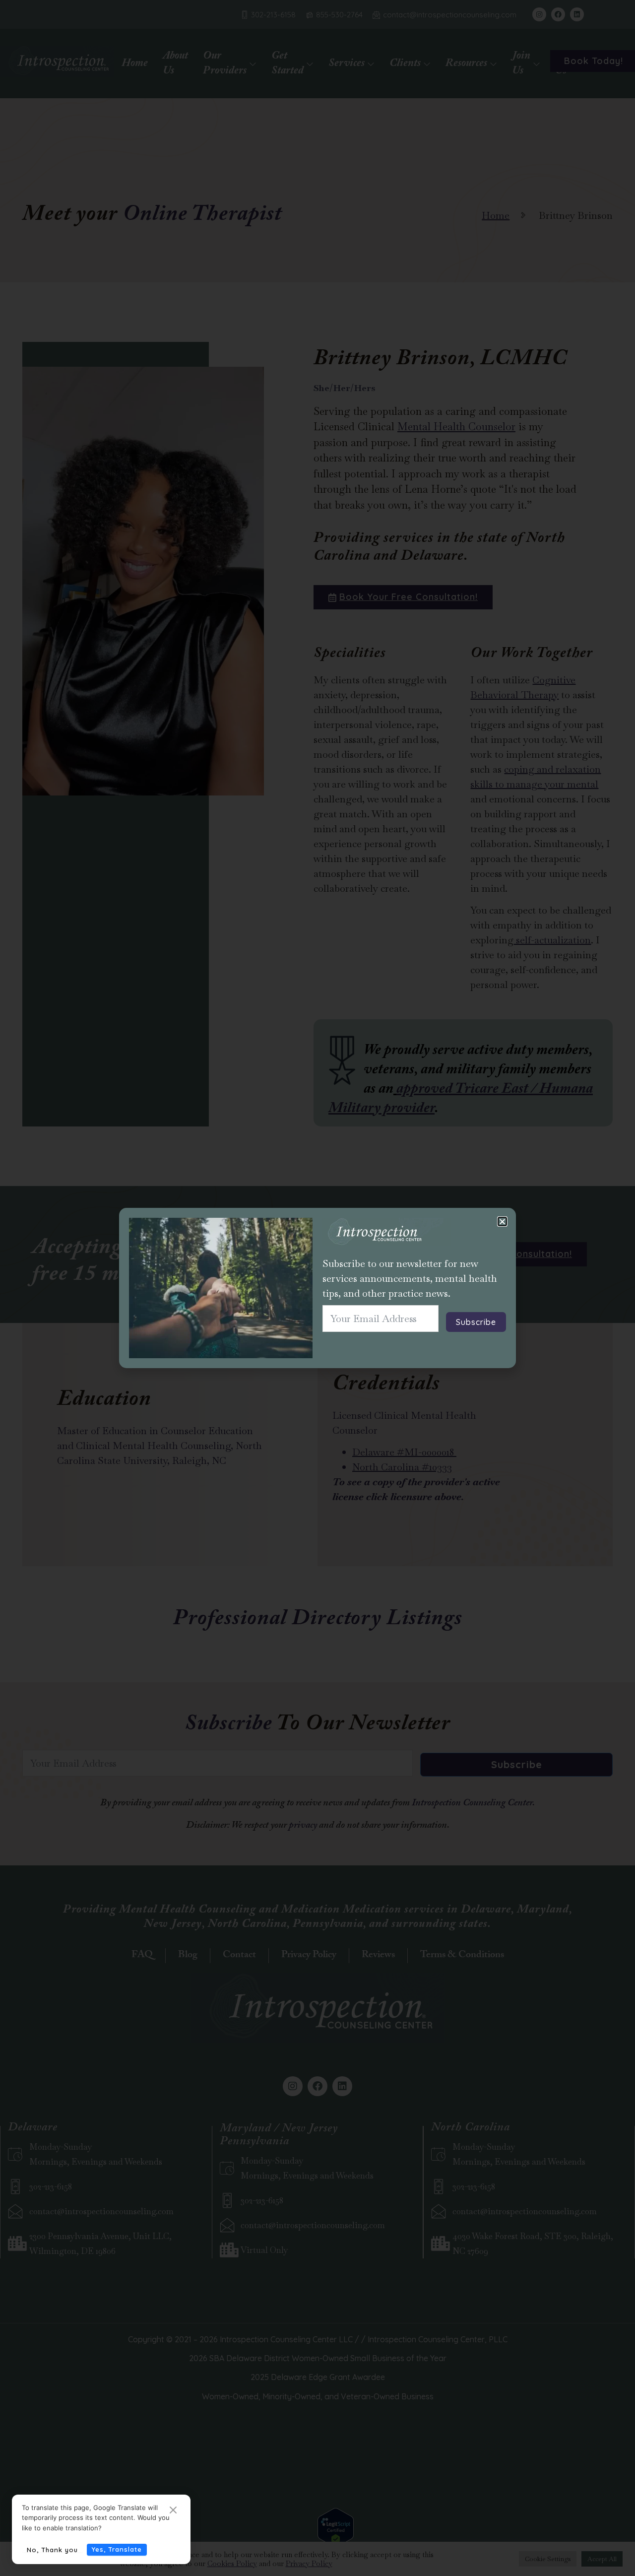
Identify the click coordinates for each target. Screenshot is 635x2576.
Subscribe (476, 1322)
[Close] (173, 2511)
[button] (502, 1222)
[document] (317, 1288)
